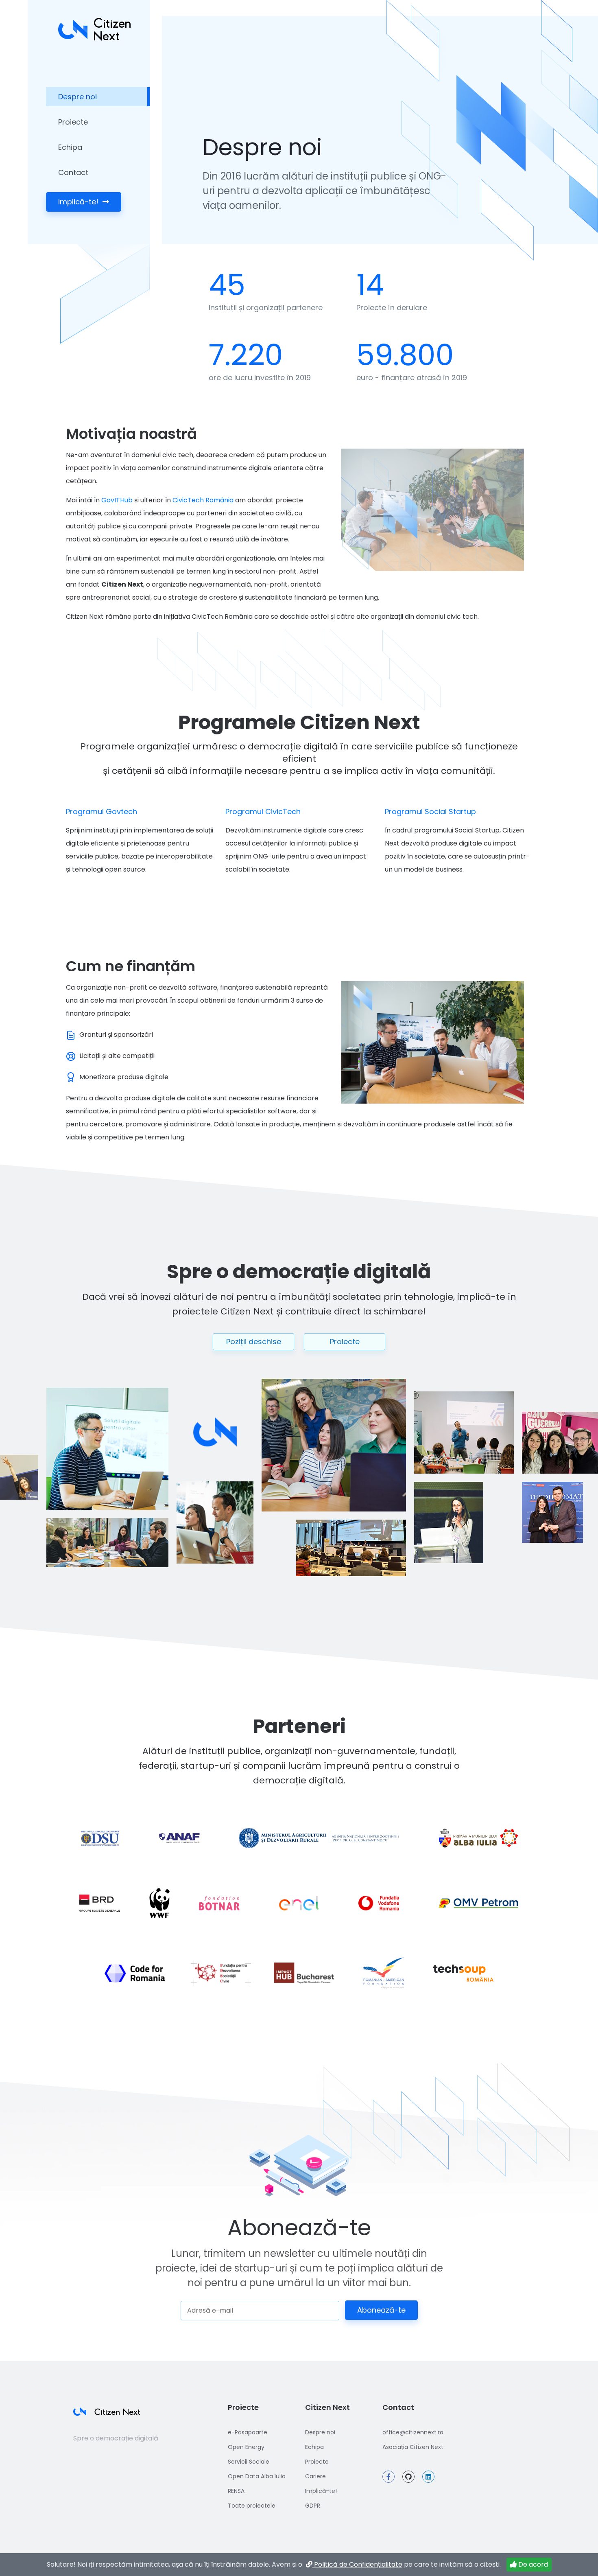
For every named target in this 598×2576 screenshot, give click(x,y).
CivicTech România (203, 500)
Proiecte (73, 122)
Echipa (70, 147)
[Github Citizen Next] (408, 2477)
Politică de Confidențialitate (357, 2564)
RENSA (236, 2491)
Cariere (315, 2476)
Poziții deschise (254, 1342)
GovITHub (117, 500)
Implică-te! (79, 202)
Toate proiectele (252, 2506)
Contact (73, 172)
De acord (532, 2564)
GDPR (313, 2506)
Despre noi (77, 97)
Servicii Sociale (249, 2462)
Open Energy (246, 2447)
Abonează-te (381, 2310)
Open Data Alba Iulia (257, 2476)
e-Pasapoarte (248, 2432)
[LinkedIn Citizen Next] (428, 2477)
